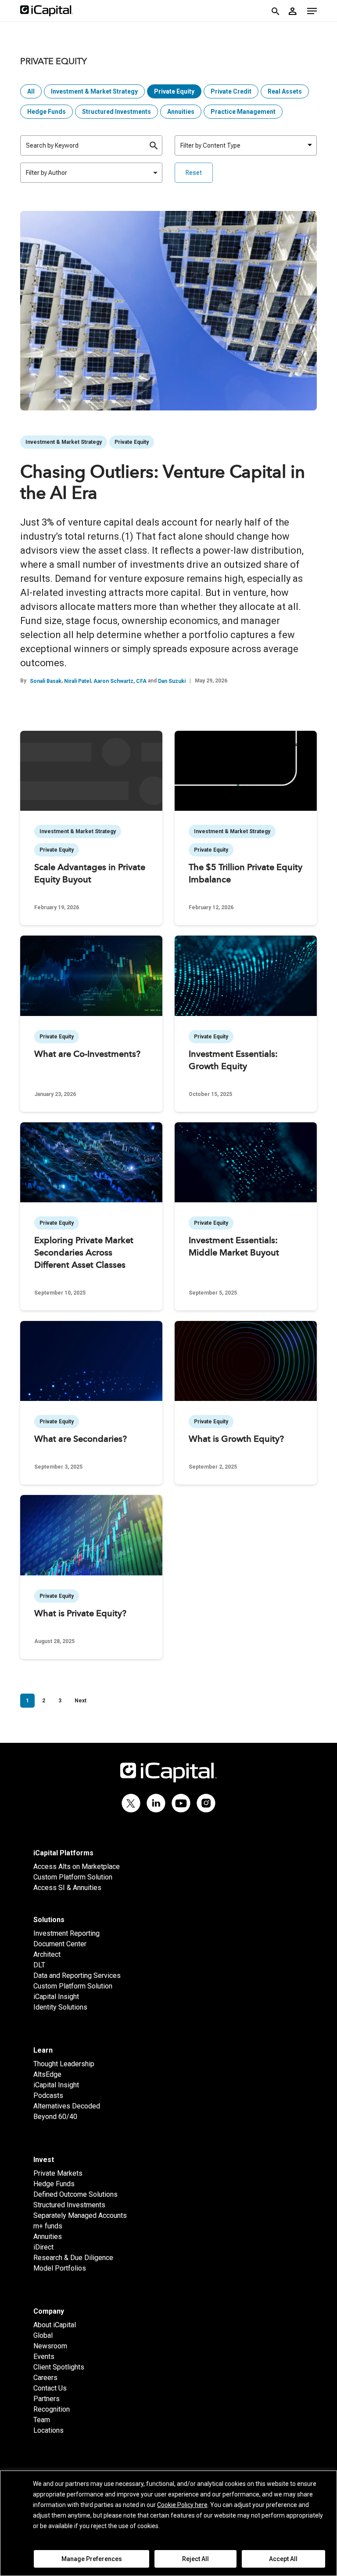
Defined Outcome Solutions (75, 2194)
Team (42, 2420)
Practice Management (243, 112)
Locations (48, 2430)
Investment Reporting (66, 1933)
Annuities (181, 112)
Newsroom (50, 2346)
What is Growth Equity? (236, 1440)
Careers (45, 2378)
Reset (194, 173)
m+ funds (48, 2226)
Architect (47, 1954)
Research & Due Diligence (73, 2258)
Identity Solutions (60, 2007)
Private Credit (231, 91)
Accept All (283, 2559)
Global (43, 2335)
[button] (312, 11)
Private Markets (58, 2173)
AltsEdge (47, 2074)
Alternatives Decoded (67, 2106)
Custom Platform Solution (73, 1877)
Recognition (52, 2409)
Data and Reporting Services (77, 1976)
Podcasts (48, 2095)
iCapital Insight (56, 1997)
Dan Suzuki (172, 681)
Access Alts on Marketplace (77, 1867)
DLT (39, 1965)
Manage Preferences (92, 2559)
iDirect (43, 2247)
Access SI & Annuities (67, 1888)
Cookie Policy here (182, 2505)
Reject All (195, 2559)
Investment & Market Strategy (94, 91)
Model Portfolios (60, 2268)
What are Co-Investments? (87, 1055)
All (31, 91)
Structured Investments (117, 112)
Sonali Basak (46, 681)
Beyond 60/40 (55, 2117)
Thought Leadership (64, 2064)
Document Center (60, 1944)
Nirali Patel (77, 681)
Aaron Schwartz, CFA (120, 681)
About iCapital (55, 2325)
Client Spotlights (59, 2367)
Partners (47, 2399)
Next (81, 1701)
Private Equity (174, 91)
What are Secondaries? (81, 1440)
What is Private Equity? (80, 1614)
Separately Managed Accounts (80, 2215)
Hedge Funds (47, 112)
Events (44, 2356)
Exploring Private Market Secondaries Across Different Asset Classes (84, 1253)
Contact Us (50, 2388)
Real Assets (285, 91)
